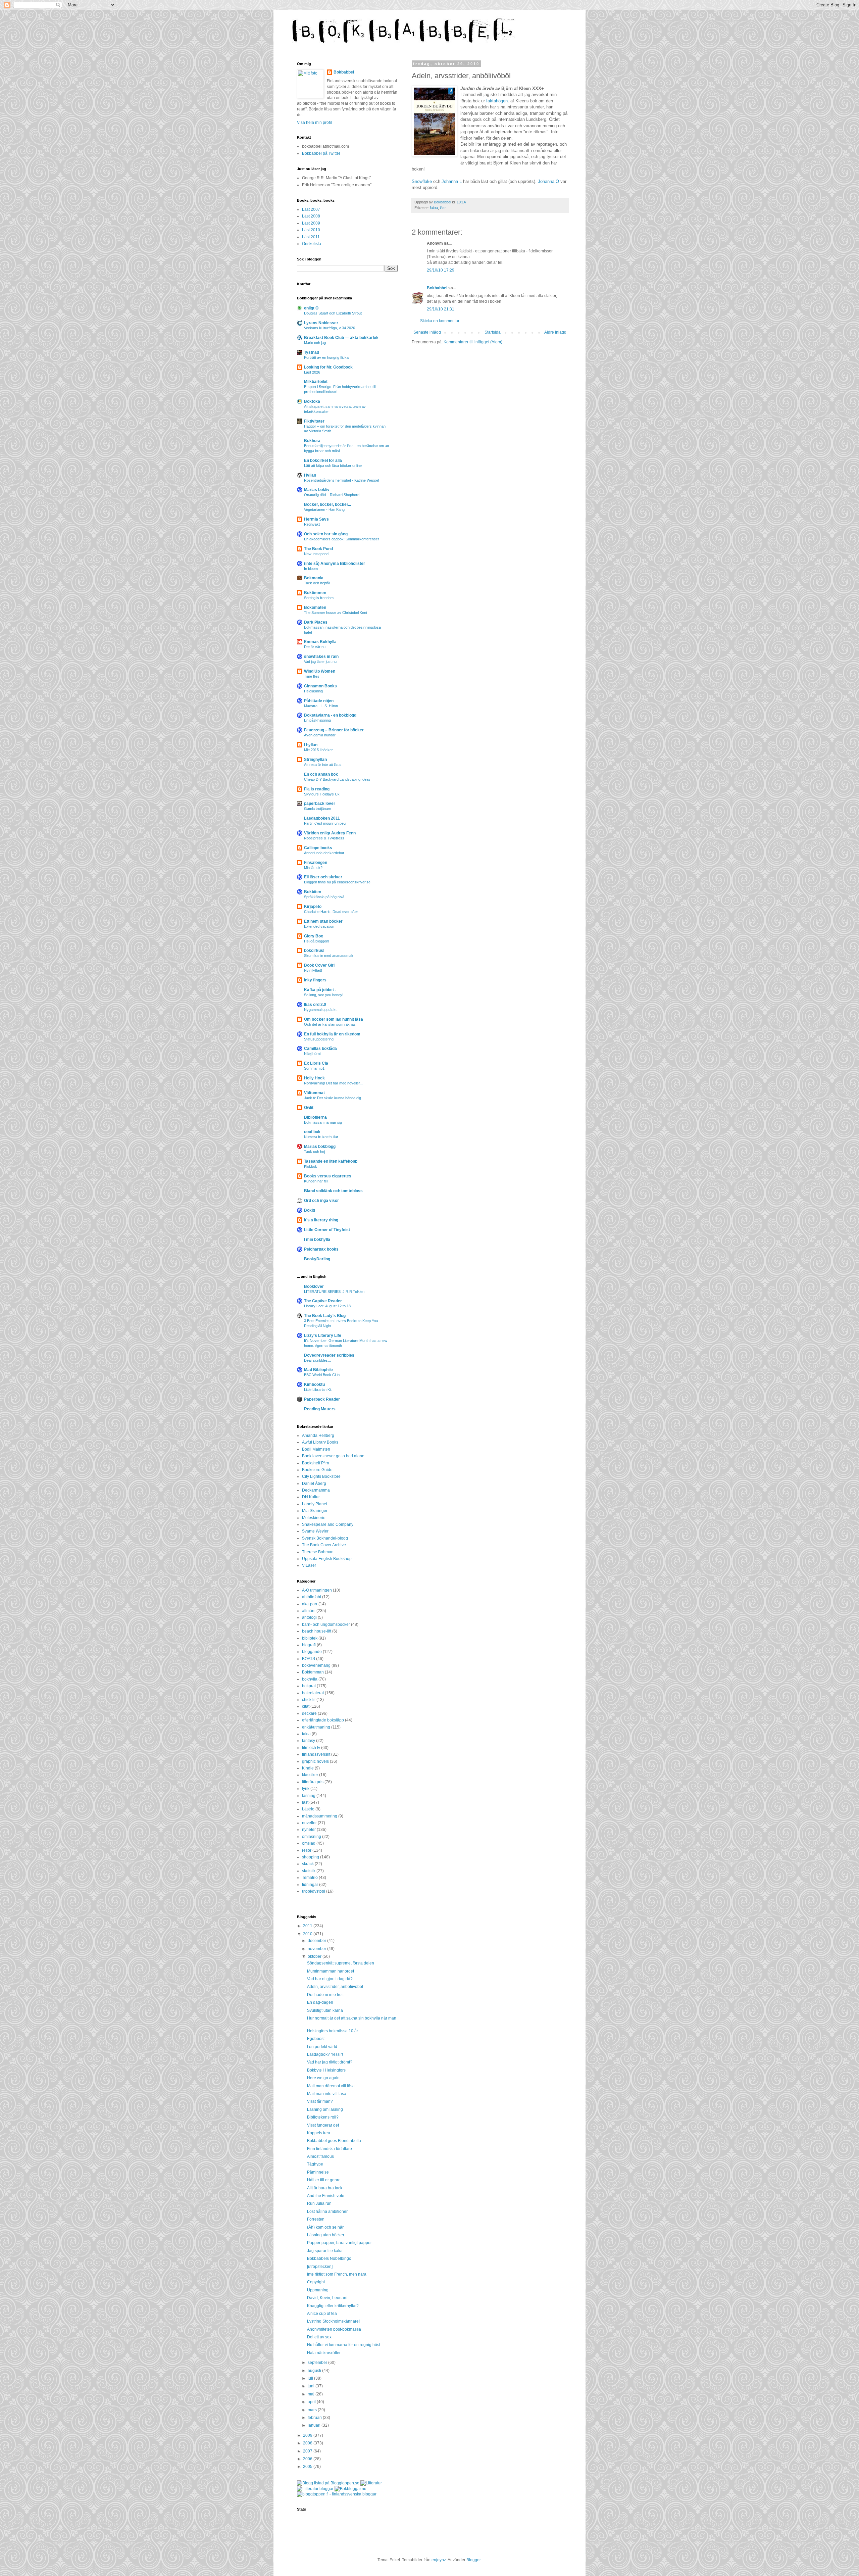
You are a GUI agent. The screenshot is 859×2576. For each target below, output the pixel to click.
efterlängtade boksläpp (323, 1720)
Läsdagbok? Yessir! (325, 2054)
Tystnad (312, 352)
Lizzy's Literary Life (323, 1335)
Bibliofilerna (315, 1117)
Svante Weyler (315, 1531)
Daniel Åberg (314, 1484)
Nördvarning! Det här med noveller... (333, 1083)
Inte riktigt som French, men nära (337, 2274)
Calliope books (318, 848)
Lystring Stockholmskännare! (333, 2321)
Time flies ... (314, 676)
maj (312, 2394)
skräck (308, 1864)
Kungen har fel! (316, 1181)
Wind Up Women (320, 671)
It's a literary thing (321, 1220)
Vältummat (314, 1093)
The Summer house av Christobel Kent (336, 613)
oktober (315, 1956)
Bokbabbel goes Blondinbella (334, 2141)
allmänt (309, 1611)
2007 (308, 2451)
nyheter (309, 1830)
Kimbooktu (314, 1384)
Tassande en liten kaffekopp (331, 1161)
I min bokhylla (317, 1240)
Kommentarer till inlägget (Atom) (473, 342)
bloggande (312, 1652)
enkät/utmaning (316, 1727)
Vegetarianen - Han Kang (324, 509)
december (317, 1941)
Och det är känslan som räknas (330, 1024)
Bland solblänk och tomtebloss (333, 1191)
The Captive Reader (323, 1301)
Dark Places (316, 622)
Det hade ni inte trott (325, 1995)
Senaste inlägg (427, 332)
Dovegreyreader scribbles (329, 1355)
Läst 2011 (311, 237)
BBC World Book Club (322, 1375)
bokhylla (310, 1679)
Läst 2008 (311, 216)
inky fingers (315, 980)
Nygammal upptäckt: (321, 1010)
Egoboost (316, 2039)
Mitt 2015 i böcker (318, 750)
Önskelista (312, 244)
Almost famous (320, 2156)
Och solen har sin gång (326, 534)
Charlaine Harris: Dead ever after (331, 912)
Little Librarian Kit (318, 1390)
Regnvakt (312, 524)
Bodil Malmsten (316, 1449)
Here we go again (323, 2078)
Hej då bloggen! (317, 941)
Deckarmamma (316, 1490)
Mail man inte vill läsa (327, 2094)
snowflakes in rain (321, 657)
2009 (308, 2435)
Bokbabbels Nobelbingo (329, 2258)
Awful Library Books (320, 1442)
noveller (309, 1823)
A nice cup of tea (322, 2314)
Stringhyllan (315, 760)
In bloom (311, 569)
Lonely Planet (315, 1504)
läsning (309, 1796)
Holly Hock (314, 1078)
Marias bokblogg (320, 1147)
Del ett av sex (319, 2337)
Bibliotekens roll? (323, 2117)
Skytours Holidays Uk (322, 794)
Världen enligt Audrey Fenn (330, 833)
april (312, 2402)
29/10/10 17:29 (441, 270)
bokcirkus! (314, 951)
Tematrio (310, 1878)
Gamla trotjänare (318, 809)
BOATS (309, 1659)
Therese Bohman (318, 1552)
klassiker (310, 1775)
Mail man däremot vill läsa (331, 2086)
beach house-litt (317, 1631)
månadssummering (320, 1816)
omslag (309, 1843)
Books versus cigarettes (328, 1176)
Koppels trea (319, 2133)
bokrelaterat (313, 1693)
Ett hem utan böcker (323, 921)
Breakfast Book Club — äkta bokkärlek (341, 338)
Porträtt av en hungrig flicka (326, 357)
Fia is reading (317, 789)
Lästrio (308, 1809)
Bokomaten (315, 607)
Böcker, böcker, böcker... (327, 504)
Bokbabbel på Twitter (321, 153)
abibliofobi (312, 1597)
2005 (308, 2467)
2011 (308, 1926)
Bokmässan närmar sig (323, 1122)
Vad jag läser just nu (320, 662)
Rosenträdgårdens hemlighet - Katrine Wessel (341, 480)
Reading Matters (320, 1409)
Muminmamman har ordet (331, 1971)
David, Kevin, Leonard (327, 2298)
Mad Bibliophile (318, 1370)
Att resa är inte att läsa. (323, 765)
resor (307, 1850)
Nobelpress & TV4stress (324, 838)
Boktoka (312, 401)
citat (306, 1706)
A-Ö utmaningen (317, 1590)
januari (315, 2425)
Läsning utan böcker (326, 2235)
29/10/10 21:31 (441, 309)
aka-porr (310, 1604)
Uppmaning (318, 2290)
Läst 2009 (311, 223)
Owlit (309, 1108)
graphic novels (315, 1761)
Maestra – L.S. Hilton (321, 706)
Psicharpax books (321, 1249)
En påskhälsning (317, 720)
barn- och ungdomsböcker (326, 1624)
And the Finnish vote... (327, 2196)
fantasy (309, 1741)
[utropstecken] (320, 2267)
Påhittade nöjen (319, 701)
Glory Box (314, 936)
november (317, 1949)
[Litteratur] (371, 2483)
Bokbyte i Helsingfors (326, 2070)
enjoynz (439, 2560)
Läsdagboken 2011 (322, 818)
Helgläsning (313, 691)
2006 (308, 2459)
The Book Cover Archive (324, 1545)
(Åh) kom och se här (325, 2227)
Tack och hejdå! (317, 583)
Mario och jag (315, 343)
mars (313, 2410)
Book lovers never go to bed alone (333, 1456)
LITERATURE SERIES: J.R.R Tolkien (334, 1292)
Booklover (314, 1286)
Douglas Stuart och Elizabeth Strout (333, 313)
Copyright (316, 2282)
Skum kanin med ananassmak (329, 956)
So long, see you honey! (324, 995)
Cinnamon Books (320, 686)
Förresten (316, 2219)
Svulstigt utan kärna (325, 2010)
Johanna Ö (548, 181)
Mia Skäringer (315, 1511)
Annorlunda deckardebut (324, 853)
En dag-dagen (320, 2002)
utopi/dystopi (314, 1891)
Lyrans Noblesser (321, 323)
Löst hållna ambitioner (327, 2212)
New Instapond (316, 554)
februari (315, 2418)
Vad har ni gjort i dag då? (330, 1979)
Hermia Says (316, 519)
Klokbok (311, 1166)
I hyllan (311, 745)
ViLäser (309, 1565)
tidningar (310, 1885)
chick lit (309, 1700)
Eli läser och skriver (323, 877)
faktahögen (497, 101)
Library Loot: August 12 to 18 (327, 1306)
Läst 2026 (312, 372)
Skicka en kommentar (440, 321)
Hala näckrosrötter (324, 2353)
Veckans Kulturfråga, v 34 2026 (330, 328)
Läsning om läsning (325, 2109)
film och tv (311, 1748)
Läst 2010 (311, 230)
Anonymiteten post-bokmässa (334, 2329)
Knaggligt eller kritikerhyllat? (333, 2306)
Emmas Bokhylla (320, 642)
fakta (434, 208)
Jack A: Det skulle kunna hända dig (333, 1098)
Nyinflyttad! (313, 970)
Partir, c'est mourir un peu (325, 823)
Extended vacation (319, 926)
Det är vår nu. (315, 647)
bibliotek (310, 1638)
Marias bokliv (317, 490)
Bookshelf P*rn (316, 1463)
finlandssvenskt (316, 1754)
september (318, 2363)
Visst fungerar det (323, 2125)
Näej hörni (312, 1054)
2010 (308, 1934)
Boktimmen (315, 593)
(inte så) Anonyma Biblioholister (335, 564)
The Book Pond (318, 549)
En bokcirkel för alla (323, 460)
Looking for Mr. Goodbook (328, 367)
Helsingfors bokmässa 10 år (333, 2031)
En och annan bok (321, 774)
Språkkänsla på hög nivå (324, 897)
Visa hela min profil (314, 123)
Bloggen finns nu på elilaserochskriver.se (337, 882)
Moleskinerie (314, 1518)
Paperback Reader (322, 1399)
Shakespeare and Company (328, 1524)
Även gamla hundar (320, 735)
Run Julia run (319, 2203)
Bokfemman (313, 1672)
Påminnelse (318, 2172)
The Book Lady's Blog (325, 1316)
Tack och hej (314, 1152)
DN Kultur (311, 1497)
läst (443, 208)
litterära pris (313, 1782)
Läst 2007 (311, 209)
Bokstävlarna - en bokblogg (330, 715)
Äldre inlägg (555, 332)
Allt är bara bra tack (325, 2188)
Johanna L (452, 181)
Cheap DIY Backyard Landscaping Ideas (337, 779)
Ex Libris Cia (316, 1063)
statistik (309, 1871)
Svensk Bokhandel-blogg (325, 1538)
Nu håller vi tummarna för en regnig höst (344, 2345)
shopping (311, 1857)
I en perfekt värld (322, 2047)
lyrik (306, 1789)
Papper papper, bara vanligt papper (339, 2243)
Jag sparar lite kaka (325, 2251)
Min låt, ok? (313, 868)
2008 (308, 2443)
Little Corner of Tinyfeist (327, 1230)
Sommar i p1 (314, 1068)
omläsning (312, 1837)
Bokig (310, 1210)
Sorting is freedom (319, 598)
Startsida (493, 332)
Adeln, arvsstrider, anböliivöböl (335, 1987)
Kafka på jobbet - (320, 990)
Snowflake (422, 181)
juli (311, 2378)
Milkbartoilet (316, 382)
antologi (309, 1617)
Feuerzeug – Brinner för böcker (334, 730)
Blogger (473, 2560)
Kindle (308, 1768)
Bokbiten (313, 892)
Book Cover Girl (319, 965)
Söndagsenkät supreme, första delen (341, 1963)
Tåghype (315, 2164)
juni (312, 2386)
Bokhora (312, 441)
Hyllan (310, 475)
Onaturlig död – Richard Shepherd (332, 495)
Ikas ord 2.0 (315, 1005)
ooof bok (312, 1132)
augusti (315, 2371)
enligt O (311, 308)
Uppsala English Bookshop (327, 1559)
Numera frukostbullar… (323, 1137)
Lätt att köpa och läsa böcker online (333, 466)
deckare (309, 1713)
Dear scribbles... (317, 1360)
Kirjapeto (313, 907)
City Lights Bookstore (321, 1476)
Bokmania (314, 578)
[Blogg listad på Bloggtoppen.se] (328, 2483)
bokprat (309, 1686)
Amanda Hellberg (318, 1436)
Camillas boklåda (320, 1049)
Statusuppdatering (319, 1039)
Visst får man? (320, 2101)
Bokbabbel (437, 288)
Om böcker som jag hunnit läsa (334, 1019)
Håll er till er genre (324, 2180)
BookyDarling (317, 1259)
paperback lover (320, 804)
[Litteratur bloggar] (315, 2489)
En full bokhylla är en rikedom (332, 1034)
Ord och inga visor (321, 1201)
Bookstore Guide (317, 1470)
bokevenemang (316, 1665)
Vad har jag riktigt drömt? (330, 2062)
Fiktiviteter (314, 421)
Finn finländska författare (330, 2149)
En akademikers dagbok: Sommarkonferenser (342, 539)
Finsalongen (316, 863)
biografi (309, 1645)
